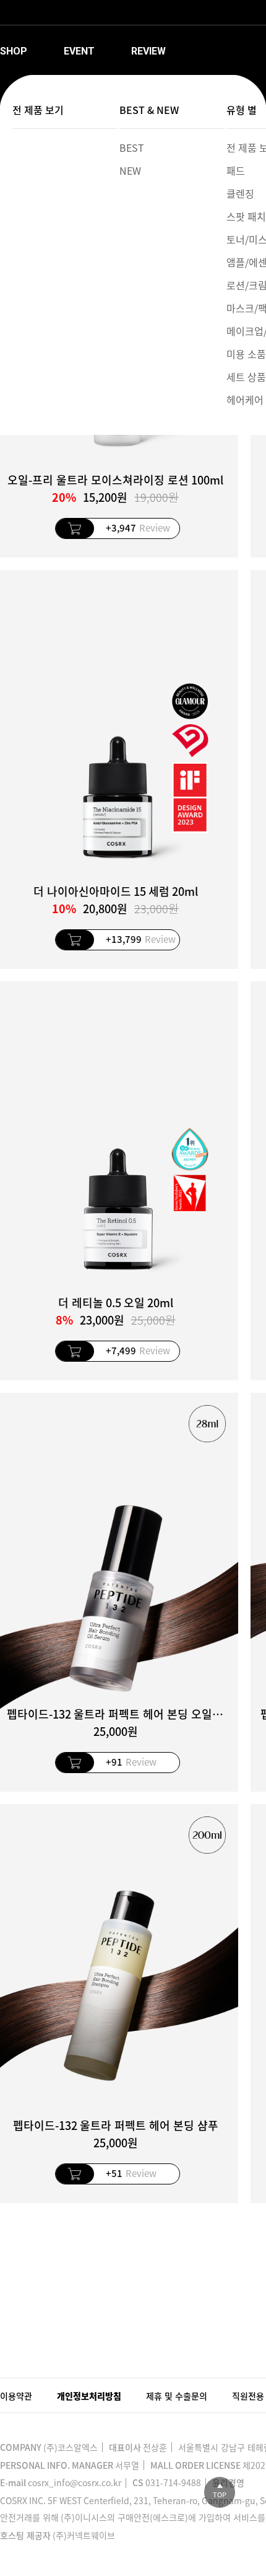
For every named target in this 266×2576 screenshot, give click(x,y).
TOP (220, 2495)
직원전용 (248, 2396)
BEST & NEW (149, 110)
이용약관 (16, 2396)
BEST (132, 147)
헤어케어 (245, 400)
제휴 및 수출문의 (177, 2396)
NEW (130, 170)
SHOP (14, 51)
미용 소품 (246, 354)
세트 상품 (246, 377)
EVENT (79, 51)
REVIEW (148, 51)
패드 (236, 170)
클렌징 (240, 193)
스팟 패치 (246, 216)
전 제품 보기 (38, 110)
